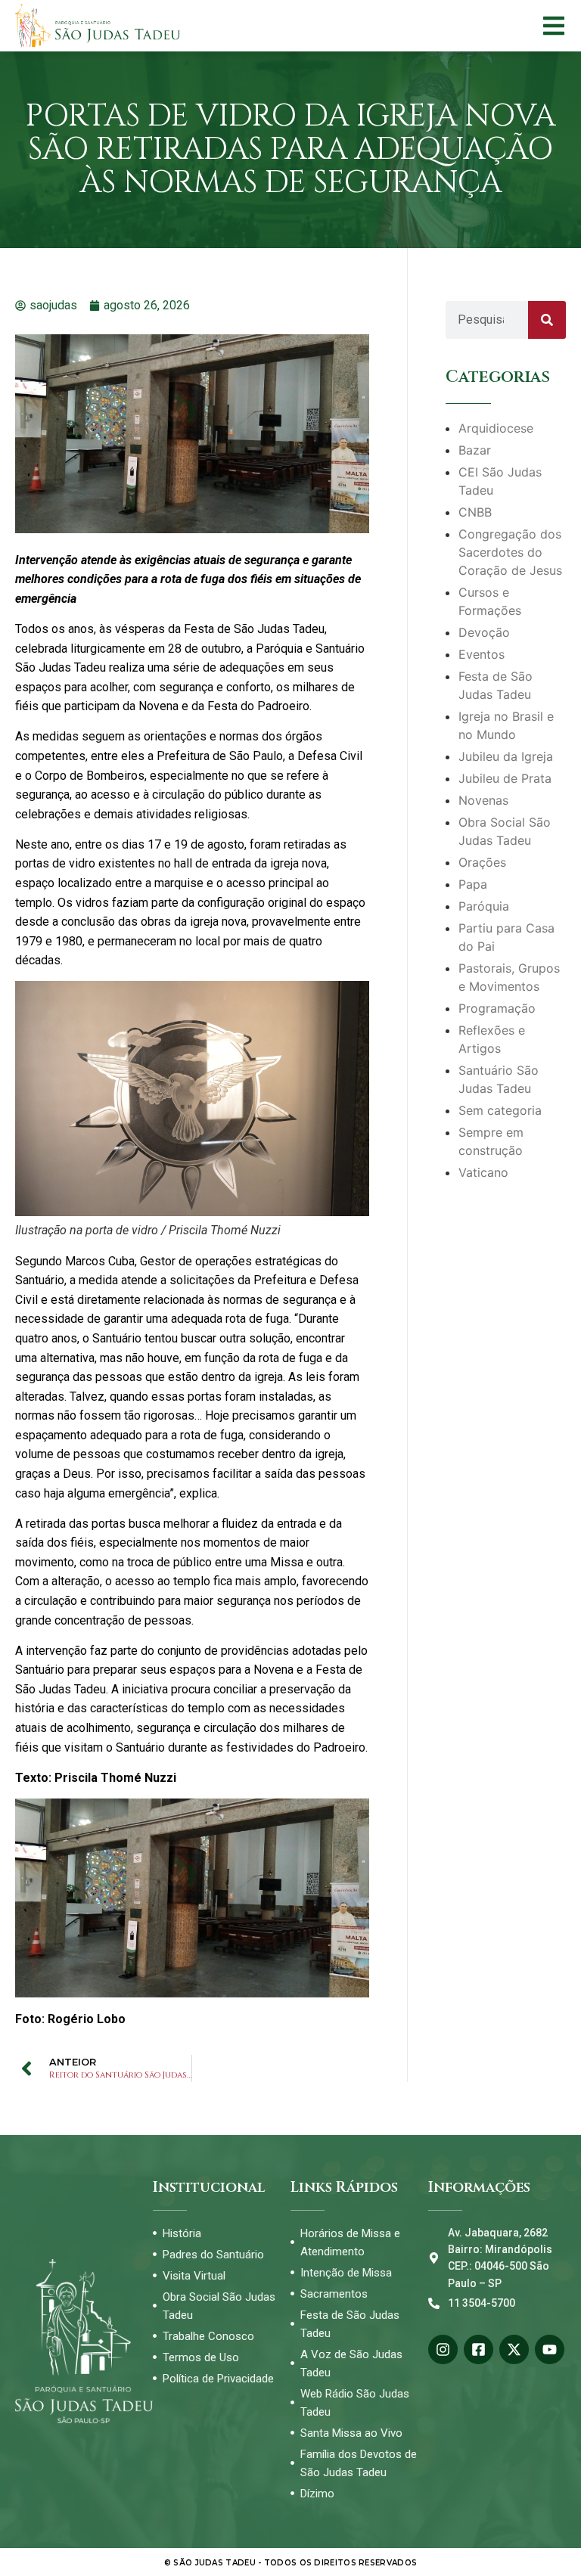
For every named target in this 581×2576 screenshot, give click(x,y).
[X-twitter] (514, 2349)
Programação (497, 1008)
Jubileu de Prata (505, 778)
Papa (473, 884)
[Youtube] (550, 2349)
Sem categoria (500, 1110)
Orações (482, 862)
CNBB (475, 512)
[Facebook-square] (478, 2349)
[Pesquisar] (547, 320)
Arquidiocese (496, 428)
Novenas (483, 800)
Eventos (482, 654)
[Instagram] (443, 2349)
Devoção (484, 632)
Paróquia (484, 906)
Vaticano (483, 1172)
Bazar (475, 450)
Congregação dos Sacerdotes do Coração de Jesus (510, 552)
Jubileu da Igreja (506, 756)
